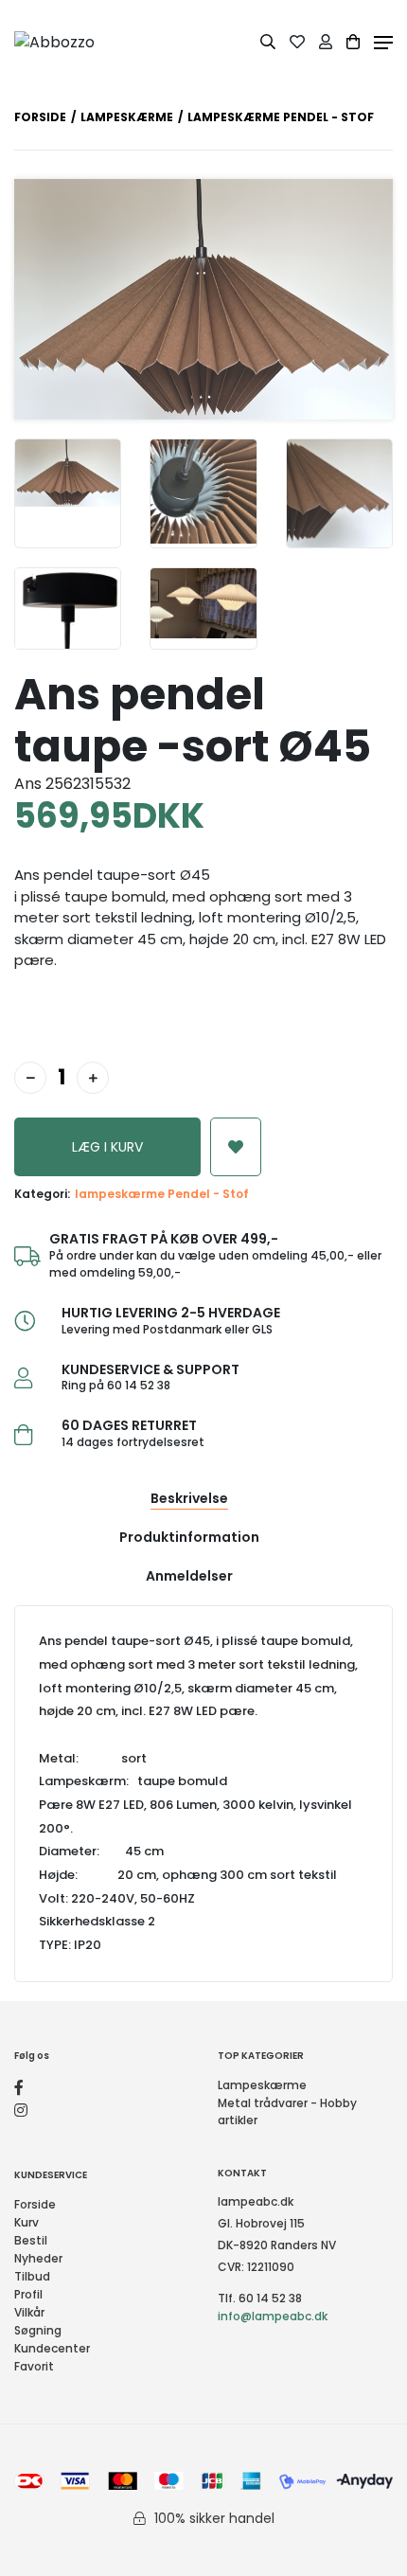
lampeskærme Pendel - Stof (162, 1194)
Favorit (34, 2366)
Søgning (38, 2330)
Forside (40, 117)
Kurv (27, 2222)
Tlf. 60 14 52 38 (260, 2298)
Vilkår (29, 2312)
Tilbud (32, 2276)
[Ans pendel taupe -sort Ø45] (68, 493)
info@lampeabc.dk (273, 2316)
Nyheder (38, 2258)
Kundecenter (52, 2348)
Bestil (31, 2240)
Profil (28, 2294)
